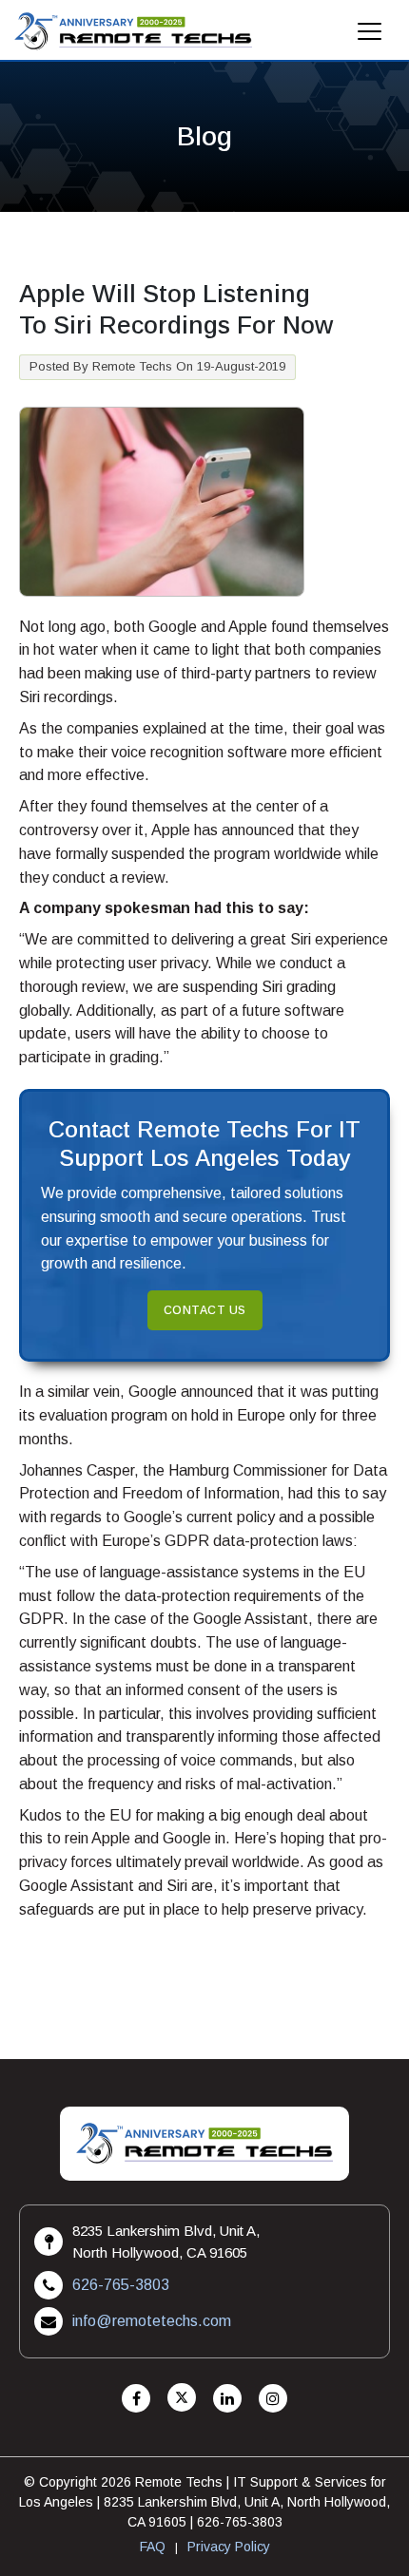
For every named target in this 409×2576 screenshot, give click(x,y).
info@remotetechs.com (152, 2321)
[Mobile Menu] (370, 37)
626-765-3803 (121, 2285)
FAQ (153, 2547)
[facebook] (136, 2399)
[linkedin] (227, 2399)
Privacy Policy (229, 2547)
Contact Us (205, 1310)
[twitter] (182, 2399)
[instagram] (273, 2399)
